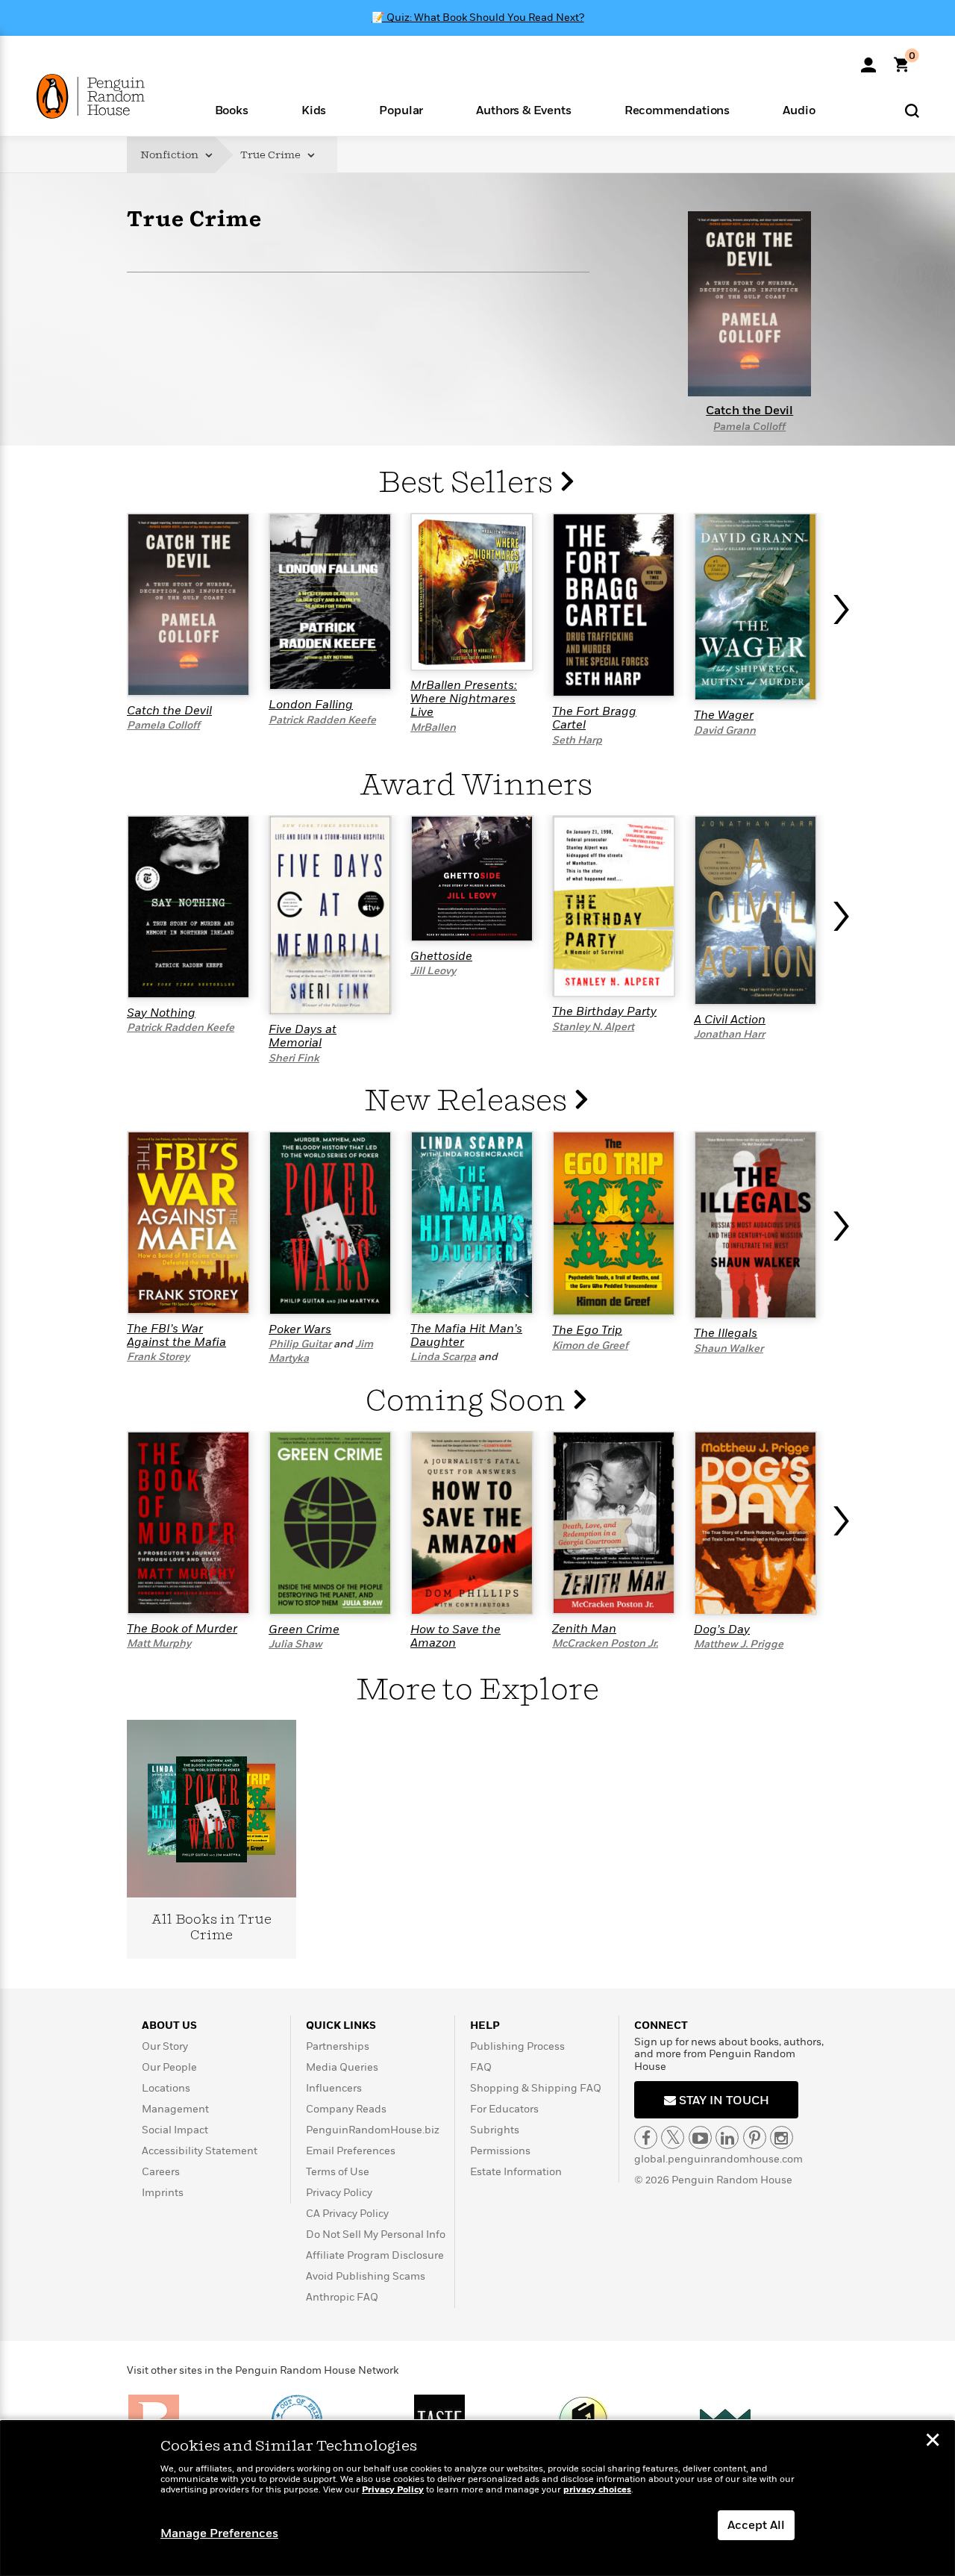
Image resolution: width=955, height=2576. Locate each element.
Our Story (165, 2046)
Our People (169, 2067)
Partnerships (338, 2046)
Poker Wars (300, 1329)
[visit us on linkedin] (727, 2137)
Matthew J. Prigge (739, 1644)
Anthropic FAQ (342, 2297)
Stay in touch (723, 2101)
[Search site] (912, 110)
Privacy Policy (339, 2193)
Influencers (334, 2088)
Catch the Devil (169, 711)
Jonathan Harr (729, 1034)
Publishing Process (517, 2046)
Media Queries (342, 2067)
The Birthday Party (604, 1011)
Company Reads (346, 2109)
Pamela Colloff (749, 427)
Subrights (495, 2130)
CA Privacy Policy (347, 2214)
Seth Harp (577, 740)
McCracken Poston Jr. (605, 1643)
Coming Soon (469, 1401)
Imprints (163, 2193)
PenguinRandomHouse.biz (373, 2130)
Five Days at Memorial (303, 1036)
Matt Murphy (159, 1643)
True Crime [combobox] (272, 155)
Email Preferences (351, 2151)
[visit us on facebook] (646, 2137)
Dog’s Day (722, 1630)
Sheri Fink (294, 1058)
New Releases (469, 1101)
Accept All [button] (756, 2525)
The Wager (724, 715)
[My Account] (868, 60)
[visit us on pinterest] (755, 2137)
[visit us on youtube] (700, 2137)
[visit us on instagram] (782, 2137)
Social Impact (175, 2130)
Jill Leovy (433, 971)
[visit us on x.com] (673, 2137)
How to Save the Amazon (455, 1636)
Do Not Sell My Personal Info (376, 2234)
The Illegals (726, 1333)
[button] (231, 109)
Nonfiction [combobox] (170, 155)
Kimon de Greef (590, 1345)
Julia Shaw (295, 1644)
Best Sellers (469, 483)
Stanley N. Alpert (593, 1027)
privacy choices (597, 2490)
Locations (166, 2088)
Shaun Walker (729, 1348)
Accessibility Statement (200, 2151)
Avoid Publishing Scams (366, 2276)
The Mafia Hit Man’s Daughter (466, 1335)
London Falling (311, 705)
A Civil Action (730, 1020)
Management (175, 2109)
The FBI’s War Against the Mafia (176, 1335)
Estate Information (516, 2172)
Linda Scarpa (443, 1357)
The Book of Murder (182, 1629)
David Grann (725, 730)
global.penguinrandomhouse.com (718, 2159)
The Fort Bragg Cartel (594, 718)
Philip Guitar (300, 1344)
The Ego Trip (587, 1330)
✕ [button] (933, 2442)
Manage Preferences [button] (219, 2533)
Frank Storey (158, 1357)
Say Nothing (161, 1013)
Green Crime (304, 1630)
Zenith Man (584, 1629)
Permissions (500, 2151)
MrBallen (433, 727)
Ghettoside (441, 956)
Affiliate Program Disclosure (375, 2255)
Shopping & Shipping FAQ (536, 2088)
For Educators (504, 2109)
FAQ (481, 2067)
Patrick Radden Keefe (322, 720)
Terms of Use (338, 2172)
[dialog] (477, 2498)
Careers (161, 2172)
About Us (169, 2025)
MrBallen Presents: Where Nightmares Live (464, 699)
